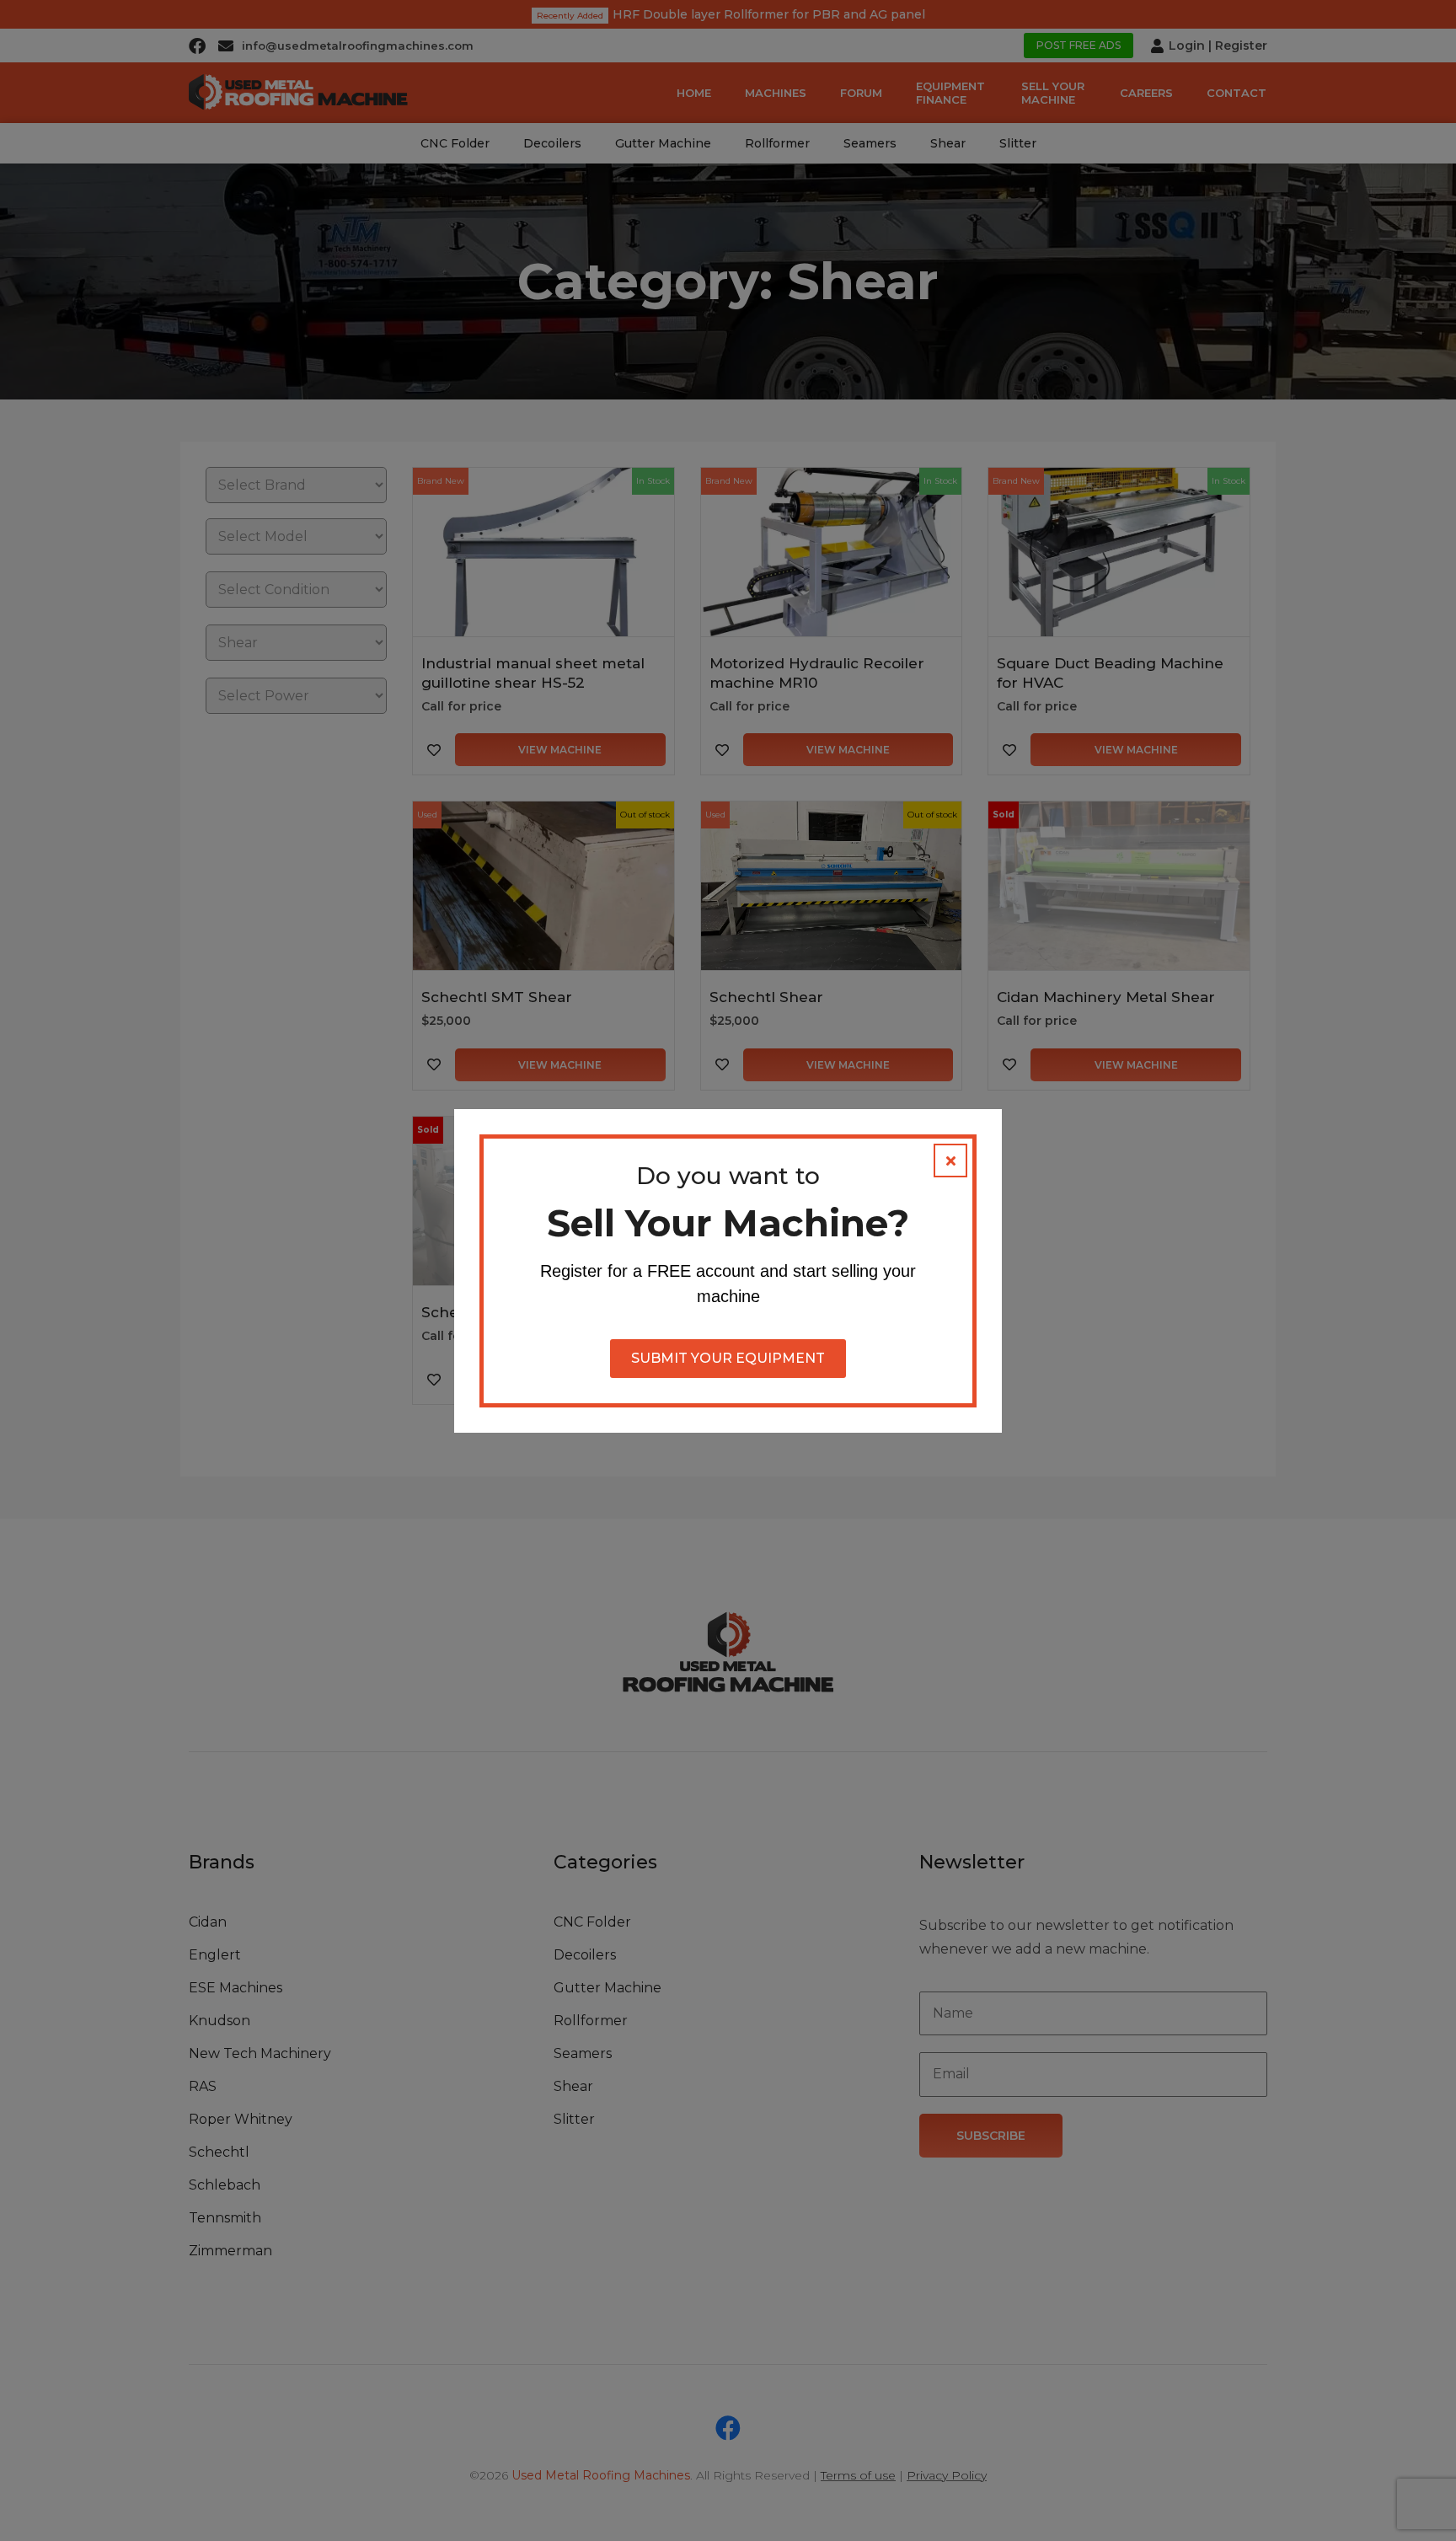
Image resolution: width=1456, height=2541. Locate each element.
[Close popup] (950, 1161)
